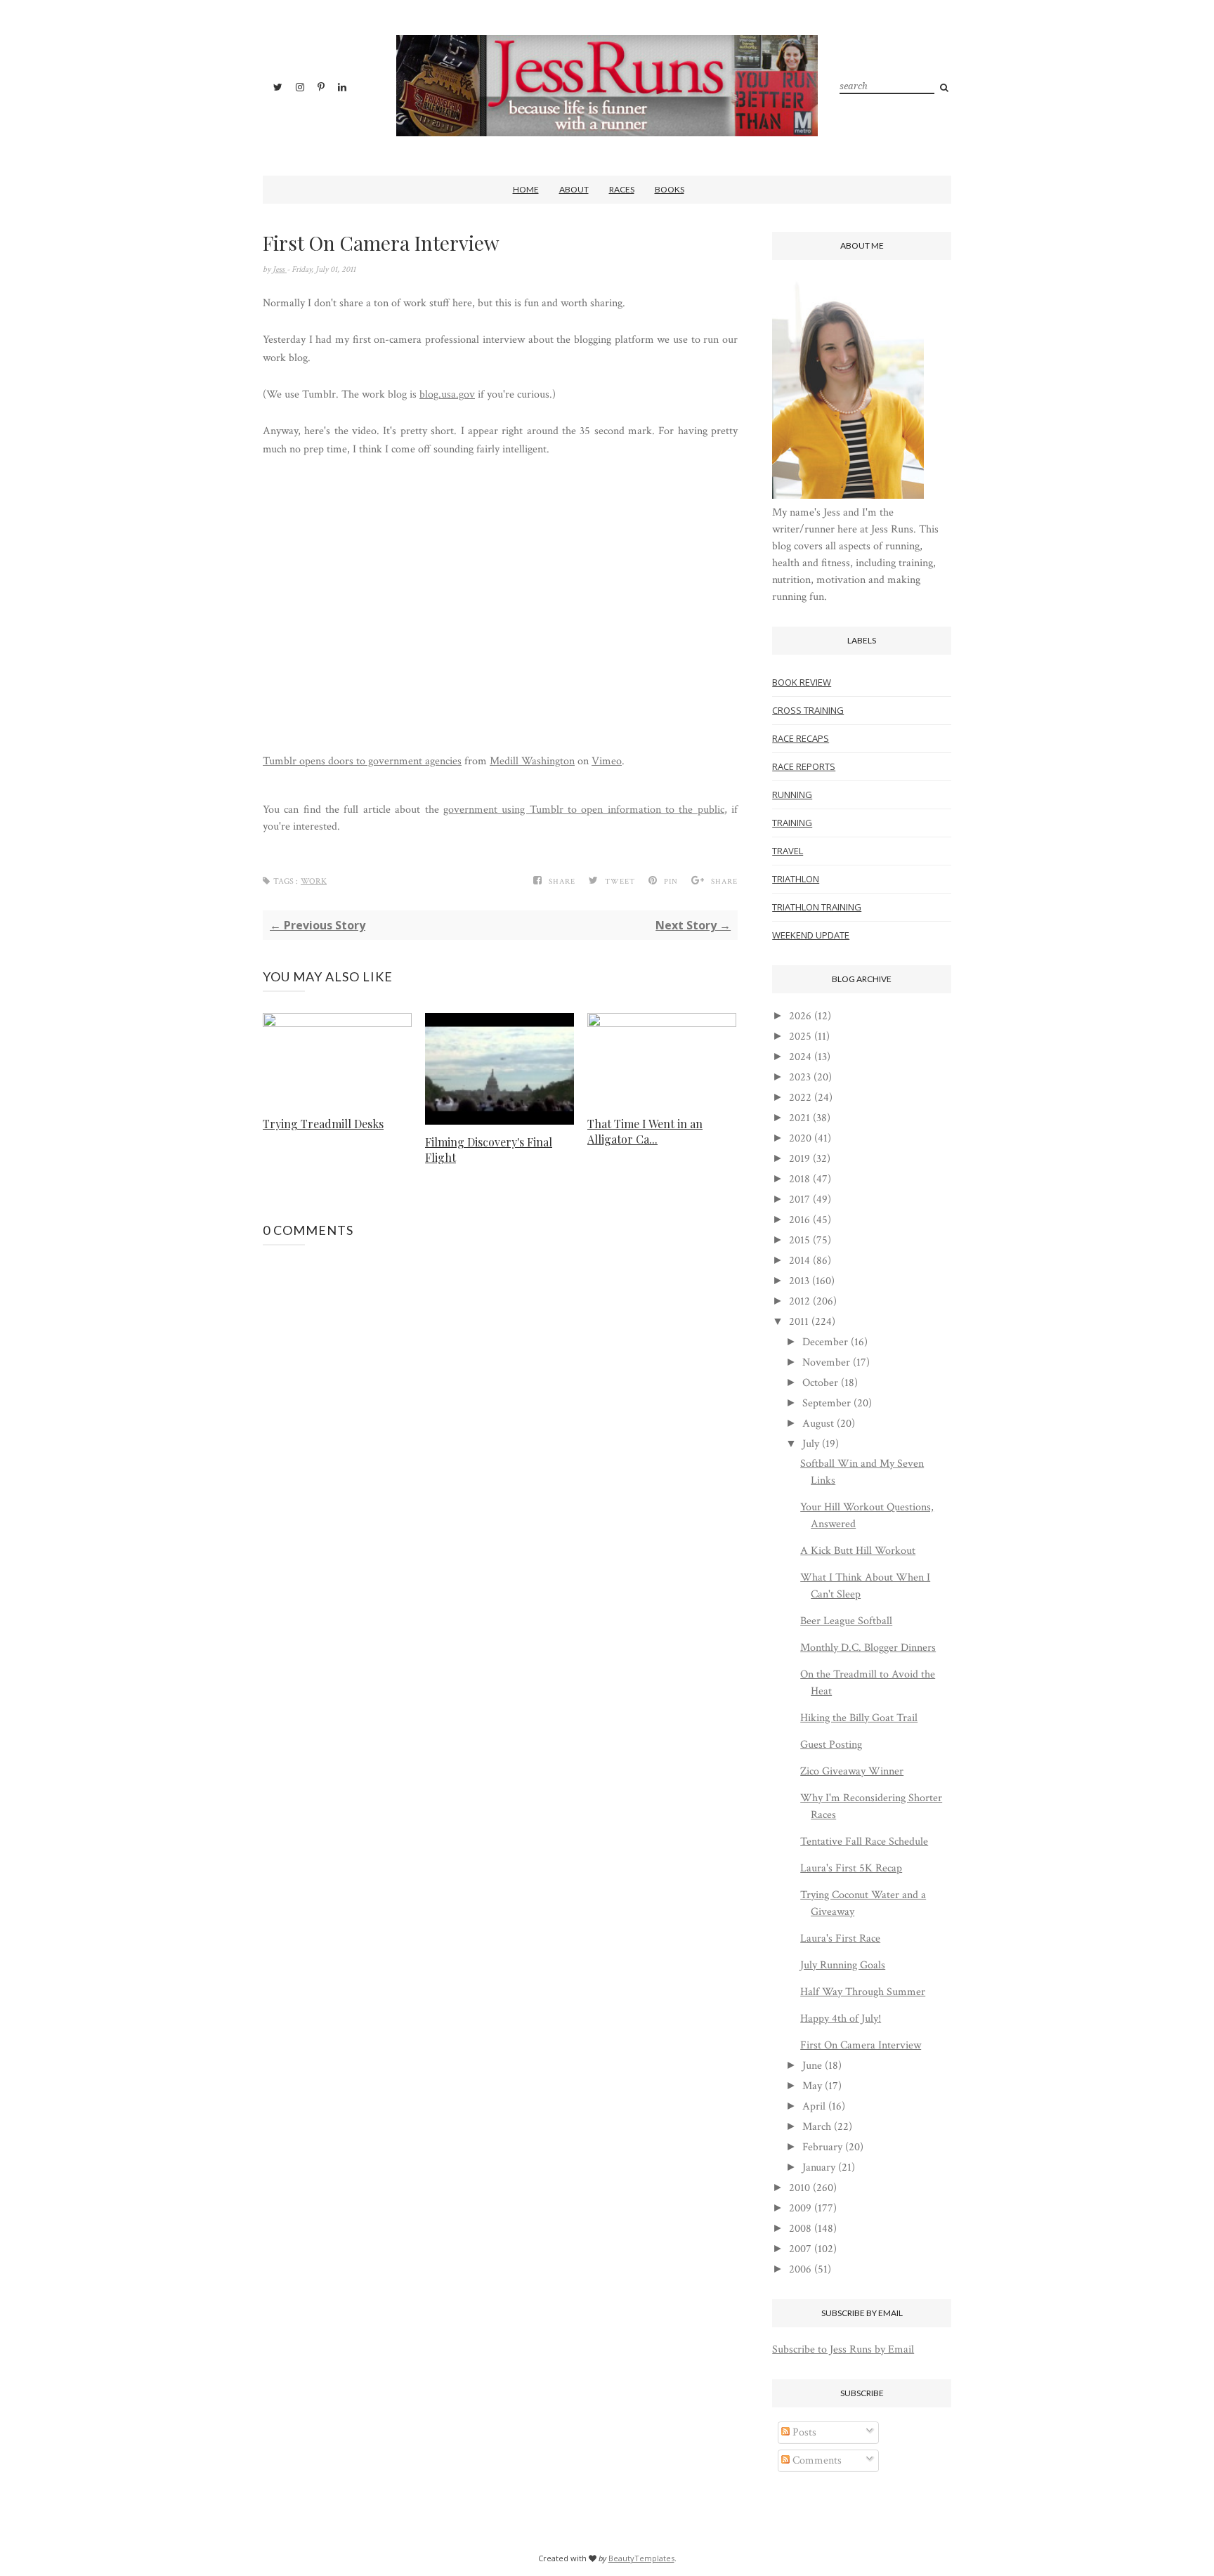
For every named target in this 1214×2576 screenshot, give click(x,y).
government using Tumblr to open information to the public (584, 810)
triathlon (796, 879)
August (818, 1424)
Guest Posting (831, 1745)
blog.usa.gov (447, 394)
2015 (799, 1240)
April (814, 2106)
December (825, 1342)
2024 (800, 1057)
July (811, 1444)
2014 (799, 1261)
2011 (799, 1322)
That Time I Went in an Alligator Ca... (645, 1131)
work (314, 881)
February (822, 2147)
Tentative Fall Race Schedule (864, 1842)
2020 (800, 1138)
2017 (799, 1199)
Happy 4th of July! (841, 2019)
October (820, 1383)
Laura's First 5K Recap (851, 1868)
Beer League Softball (846, 1621)
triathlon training (817, 907)
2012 (799, 1301)
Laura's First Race (840, 1938)
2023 (800, 1077)
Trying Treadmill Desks (323, 1124)
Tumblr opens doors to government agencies (362, 761)
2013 (799, 1281)
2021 (799, 1118)
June (812, 2066)
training (792, 823)
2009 (800, 2208)
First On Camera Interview (861, 2045)
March (817, 2127)
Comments (816, 2460)
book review (802, 682)
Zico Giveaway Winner (852, 1771)
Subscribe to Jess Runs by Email (843, 2349)
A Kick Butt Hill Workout (858, 1551)
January (819, 2168)
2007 (800, 2249)
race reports (804, 766)
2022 (800, 1098)
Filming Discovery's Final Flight (489, 1150)
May (812, 2086)
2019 (799, 1159)
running (792, 795)
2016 (799, 1220)
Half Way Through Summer (863, 1992)
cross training (808, 710)
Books (670, 189)
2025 (800, 1037)
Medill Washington (532, 761)
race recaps (801, 738)
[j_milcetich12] (848, 496)
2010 (799, 2188)
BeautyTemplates (641, 2558)
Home (526, 189)
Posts (803, 2432)
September (827, 1403)
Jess (280, 269)
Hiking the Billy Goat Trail (859, 1718)
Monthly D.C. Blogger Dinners (868, 1648)
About (574, 189)
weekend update (811, 935)
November (826, 1362)
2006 (800, 2269)
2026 (800, 1016)
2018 (799, 1179)
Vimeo (607, 761)
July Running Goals (843, 1965)
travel (788, 851)
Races (622, 189)
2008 (800, 2229)
